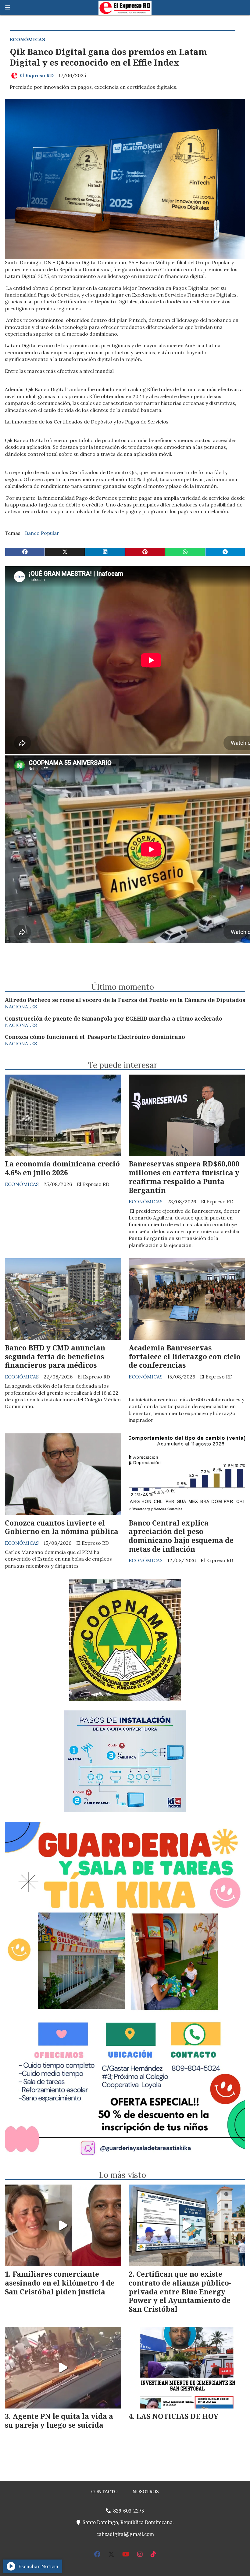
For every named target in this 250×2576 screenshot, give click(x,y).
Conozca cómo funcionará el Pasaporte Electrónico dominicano (95, 1037)
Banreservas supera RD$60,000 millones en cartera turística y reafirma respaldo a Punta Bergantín (184, 1177)
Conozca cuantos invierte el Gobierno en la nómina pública (62, 1527)
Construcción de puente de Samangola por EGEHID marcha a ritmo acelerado (114, 1018)
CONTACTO (104, 2491)
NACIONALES (21, 1007)
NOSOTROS (146, 2491)
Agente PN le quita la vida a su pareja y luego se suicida (59, 2421)
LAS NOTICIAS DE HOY (177, 2416)
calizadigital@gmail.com (125, 2534)
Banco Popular (42, 533)
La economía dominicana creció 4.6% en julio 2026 (62, 1168)
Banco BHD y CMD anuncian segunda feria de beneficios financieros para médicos (55, 1356)
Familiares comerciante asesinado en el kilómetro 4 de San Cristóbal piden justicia (60, 2283)
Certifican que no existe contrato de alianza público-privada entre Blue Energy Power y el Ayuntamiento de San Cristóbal (180, 2291)
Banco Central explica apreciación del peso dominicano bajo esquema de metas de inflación (181, 1536)
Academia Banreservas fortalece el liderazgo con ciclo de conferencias (185, 1356)
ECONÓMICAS (27, 39)
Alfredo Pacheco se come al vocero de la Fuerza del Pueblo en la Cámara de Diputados (125, 1000)
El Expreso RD (36, 75)
